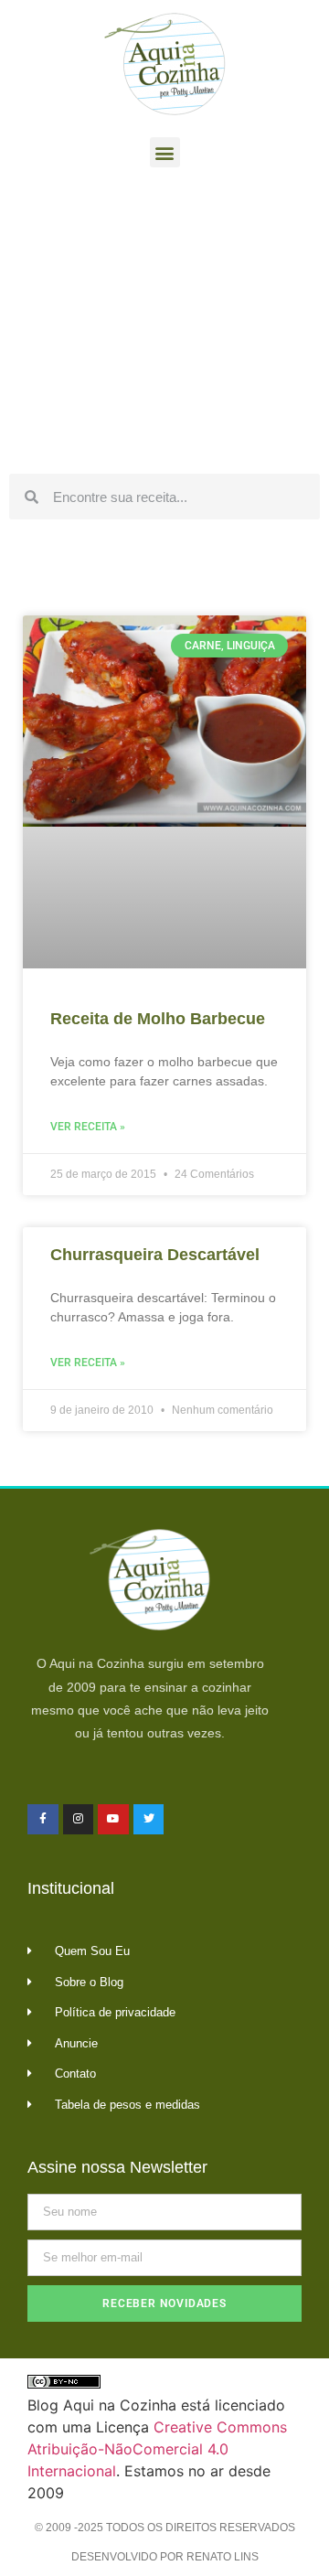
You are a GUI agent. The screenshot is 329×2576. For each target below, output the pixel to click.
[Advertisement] (164, 326)
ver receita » (88, 1127)
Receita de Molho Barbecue (158, 1019)
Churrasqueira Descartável (155, 1255)
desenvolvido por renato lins (165, 2557)
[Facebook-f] (43, 1820)
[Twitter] (149, 1820)
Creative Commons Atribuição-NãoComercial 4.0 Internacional (157, 2449)
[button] (165, 152)
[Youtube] (113, 1820)
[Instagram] (79, 1820)
